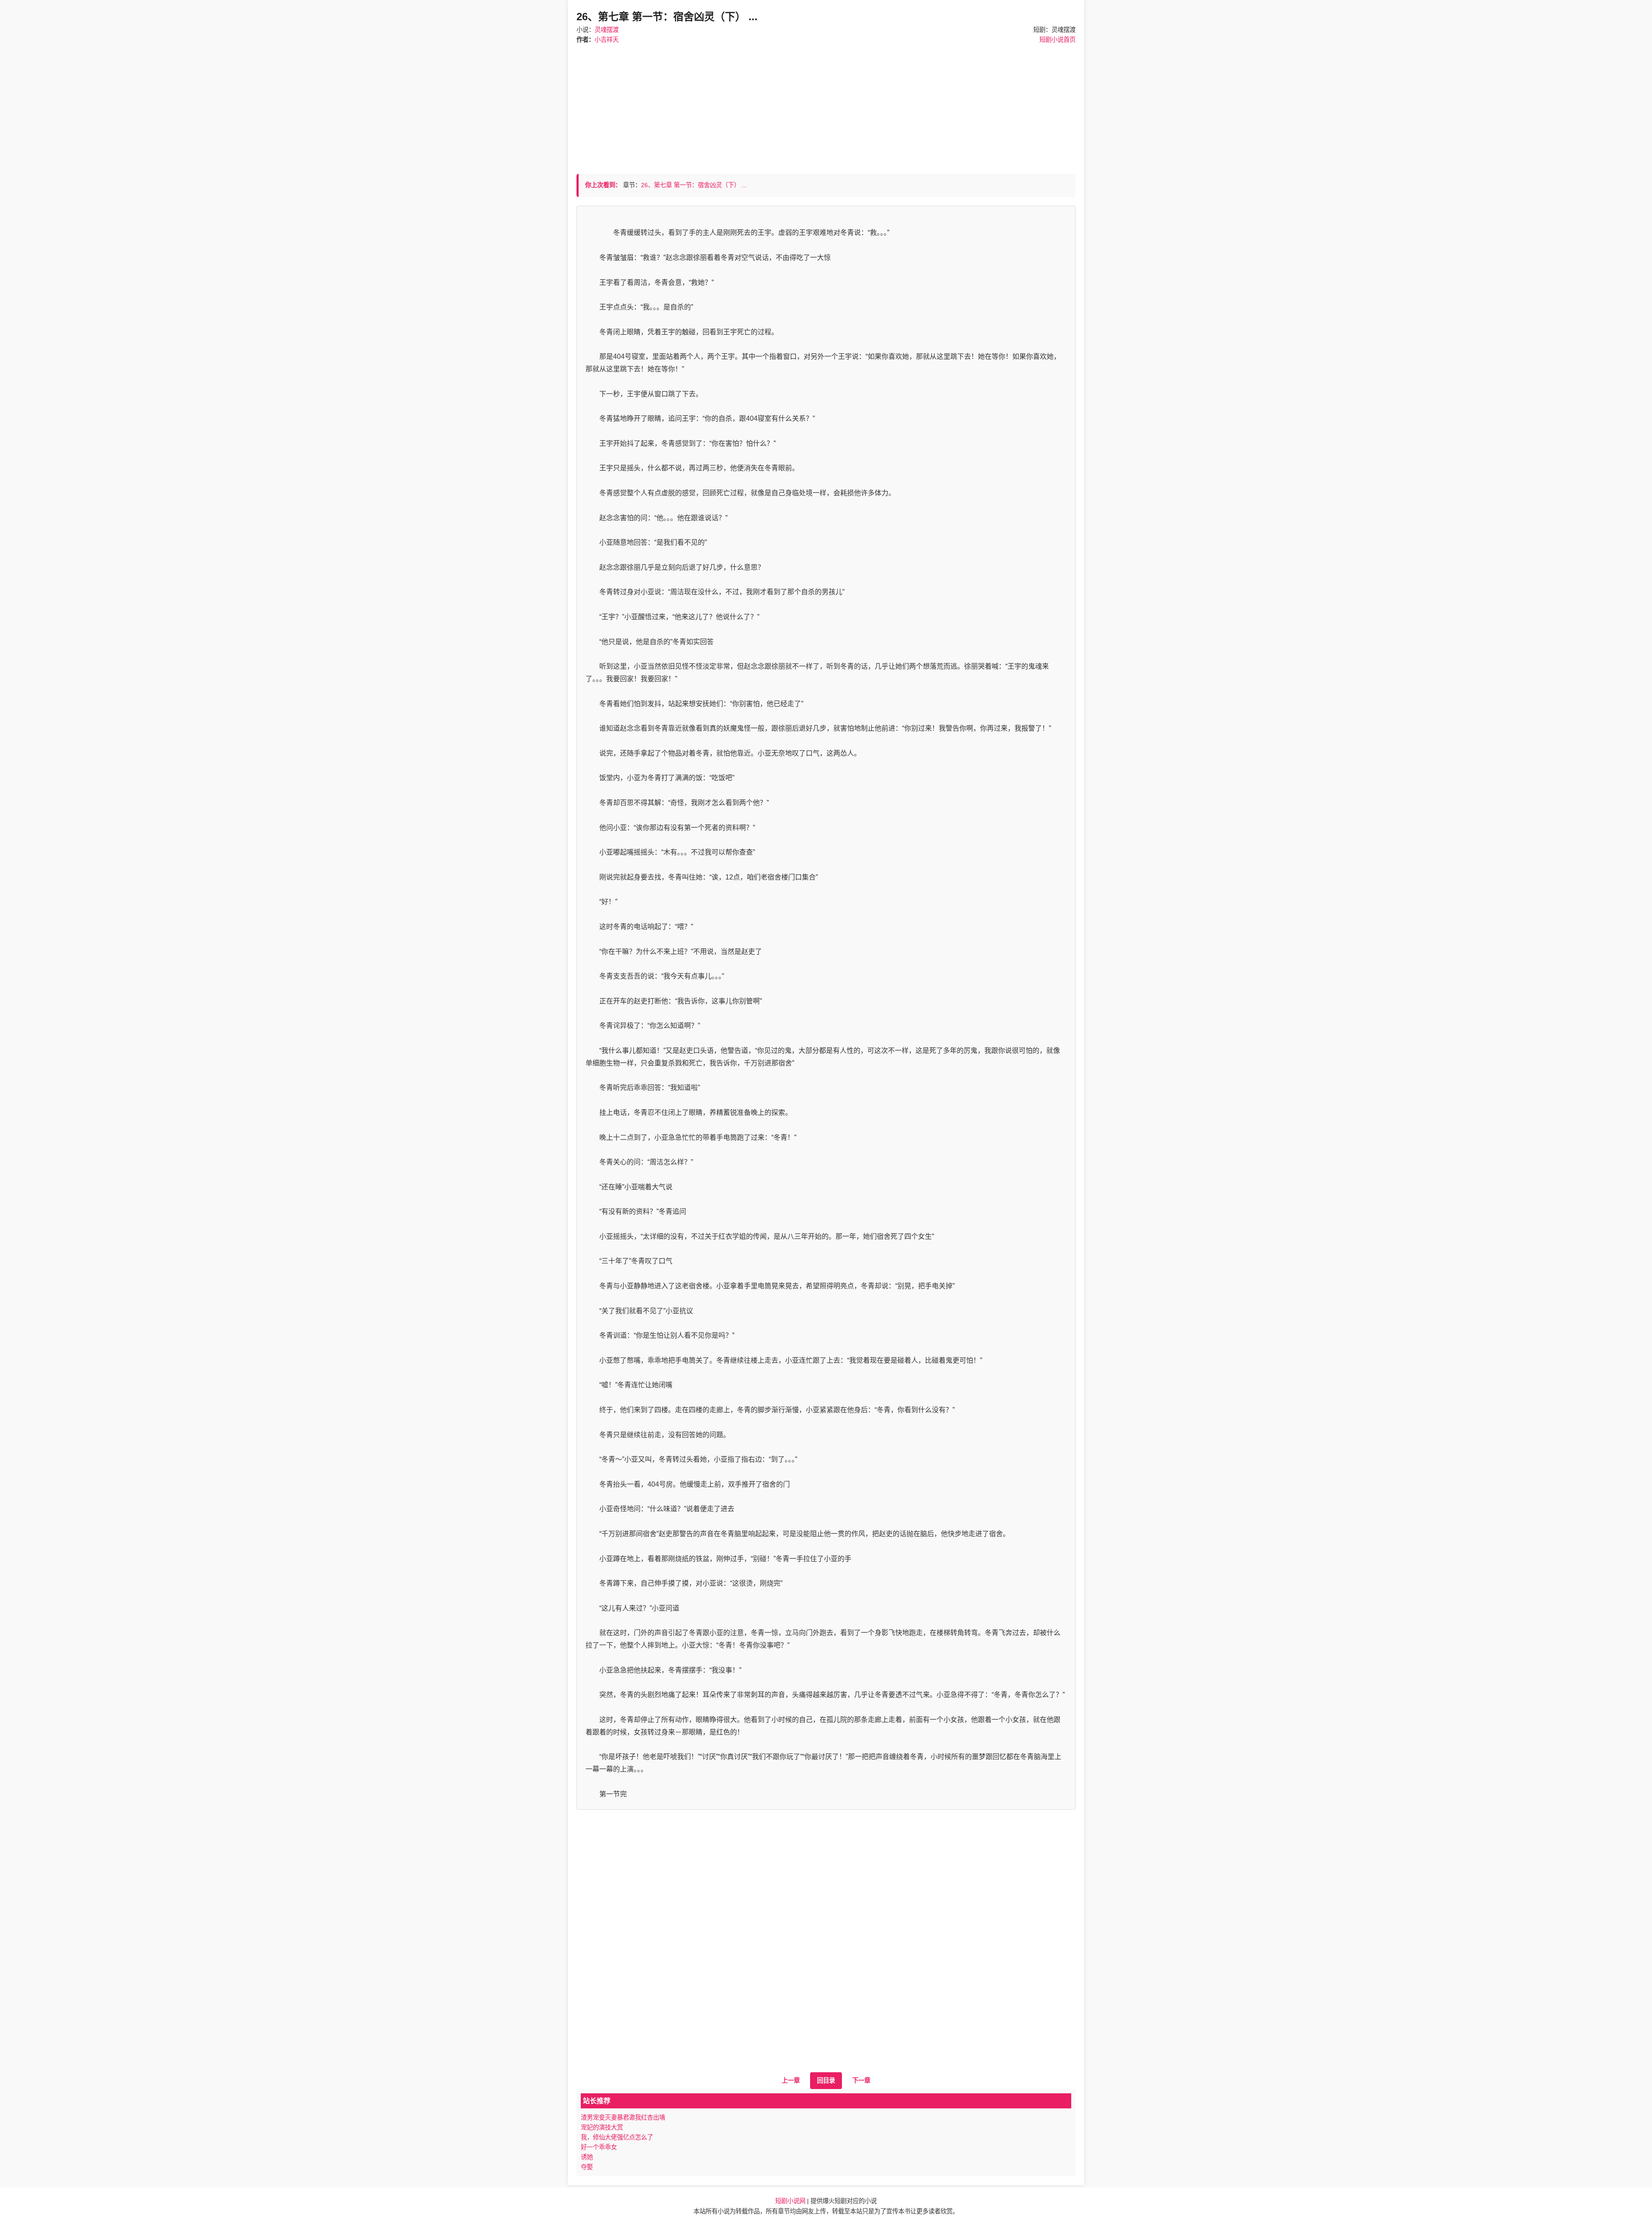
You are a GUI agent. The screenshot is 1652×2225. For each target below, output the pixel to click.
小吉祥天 (607, 40)
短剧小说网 (790, 2201)
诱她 (587, 2157)
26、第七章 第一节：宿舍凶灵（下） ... (694, 185)
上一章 (791, 2080)
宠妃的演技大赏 (602, 2127)
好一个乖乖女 (599, 2147)
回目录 (826, 2080)
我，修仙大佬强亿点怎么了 (617, 2137)
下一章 (861, 2080)
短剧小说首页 (1057, 40)
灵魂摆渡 (607, 30)
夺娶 (587, 2167)
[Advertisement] (826, 105)
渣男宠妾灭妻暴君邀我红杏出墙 (623, 2117)
